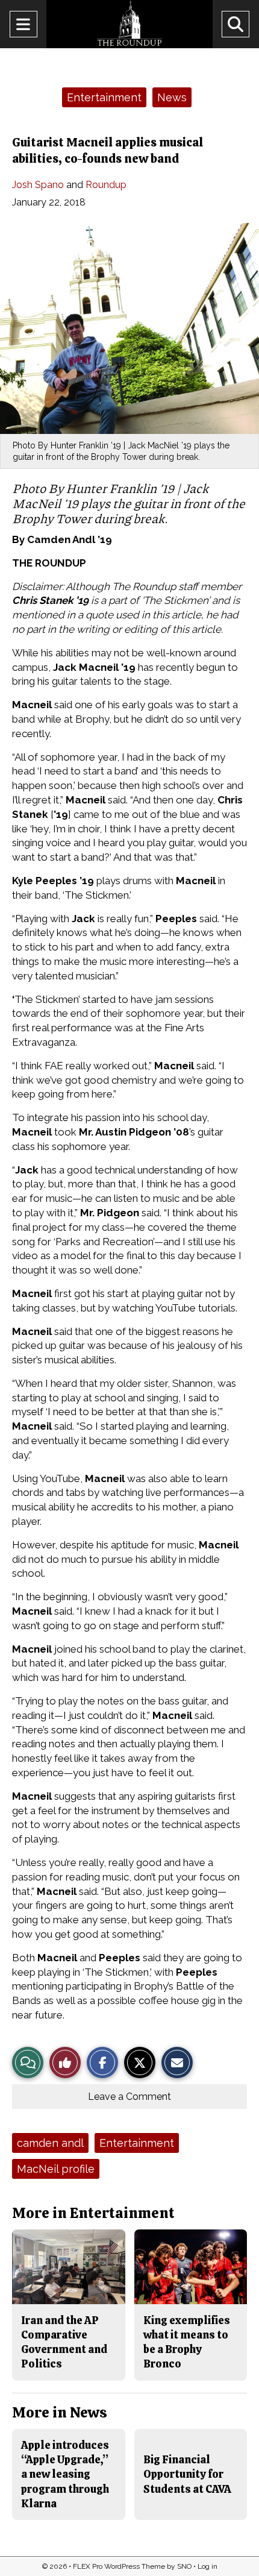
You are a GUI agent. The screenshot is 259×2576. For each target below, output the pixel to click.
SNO (184, 2566)
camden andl (50, 2143)
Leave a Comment (129, 2097)
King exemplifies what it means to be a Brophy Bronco (187, 2342)
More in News (60, 2412)
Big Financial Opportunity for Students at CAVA (187, 2474)
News (172, 97)
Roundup (106, 185)
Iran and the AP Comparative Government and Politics (64, 2342)
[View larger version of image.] (129, 328)
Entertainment (104, 97)
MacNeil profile (56, 2169)
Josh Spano (38, 185)
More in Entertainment (93, 2213)
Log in (208, 2566)
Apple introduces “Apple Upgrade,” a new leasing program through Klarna (65, 2474)
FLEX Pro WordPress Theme (119, 2566)
